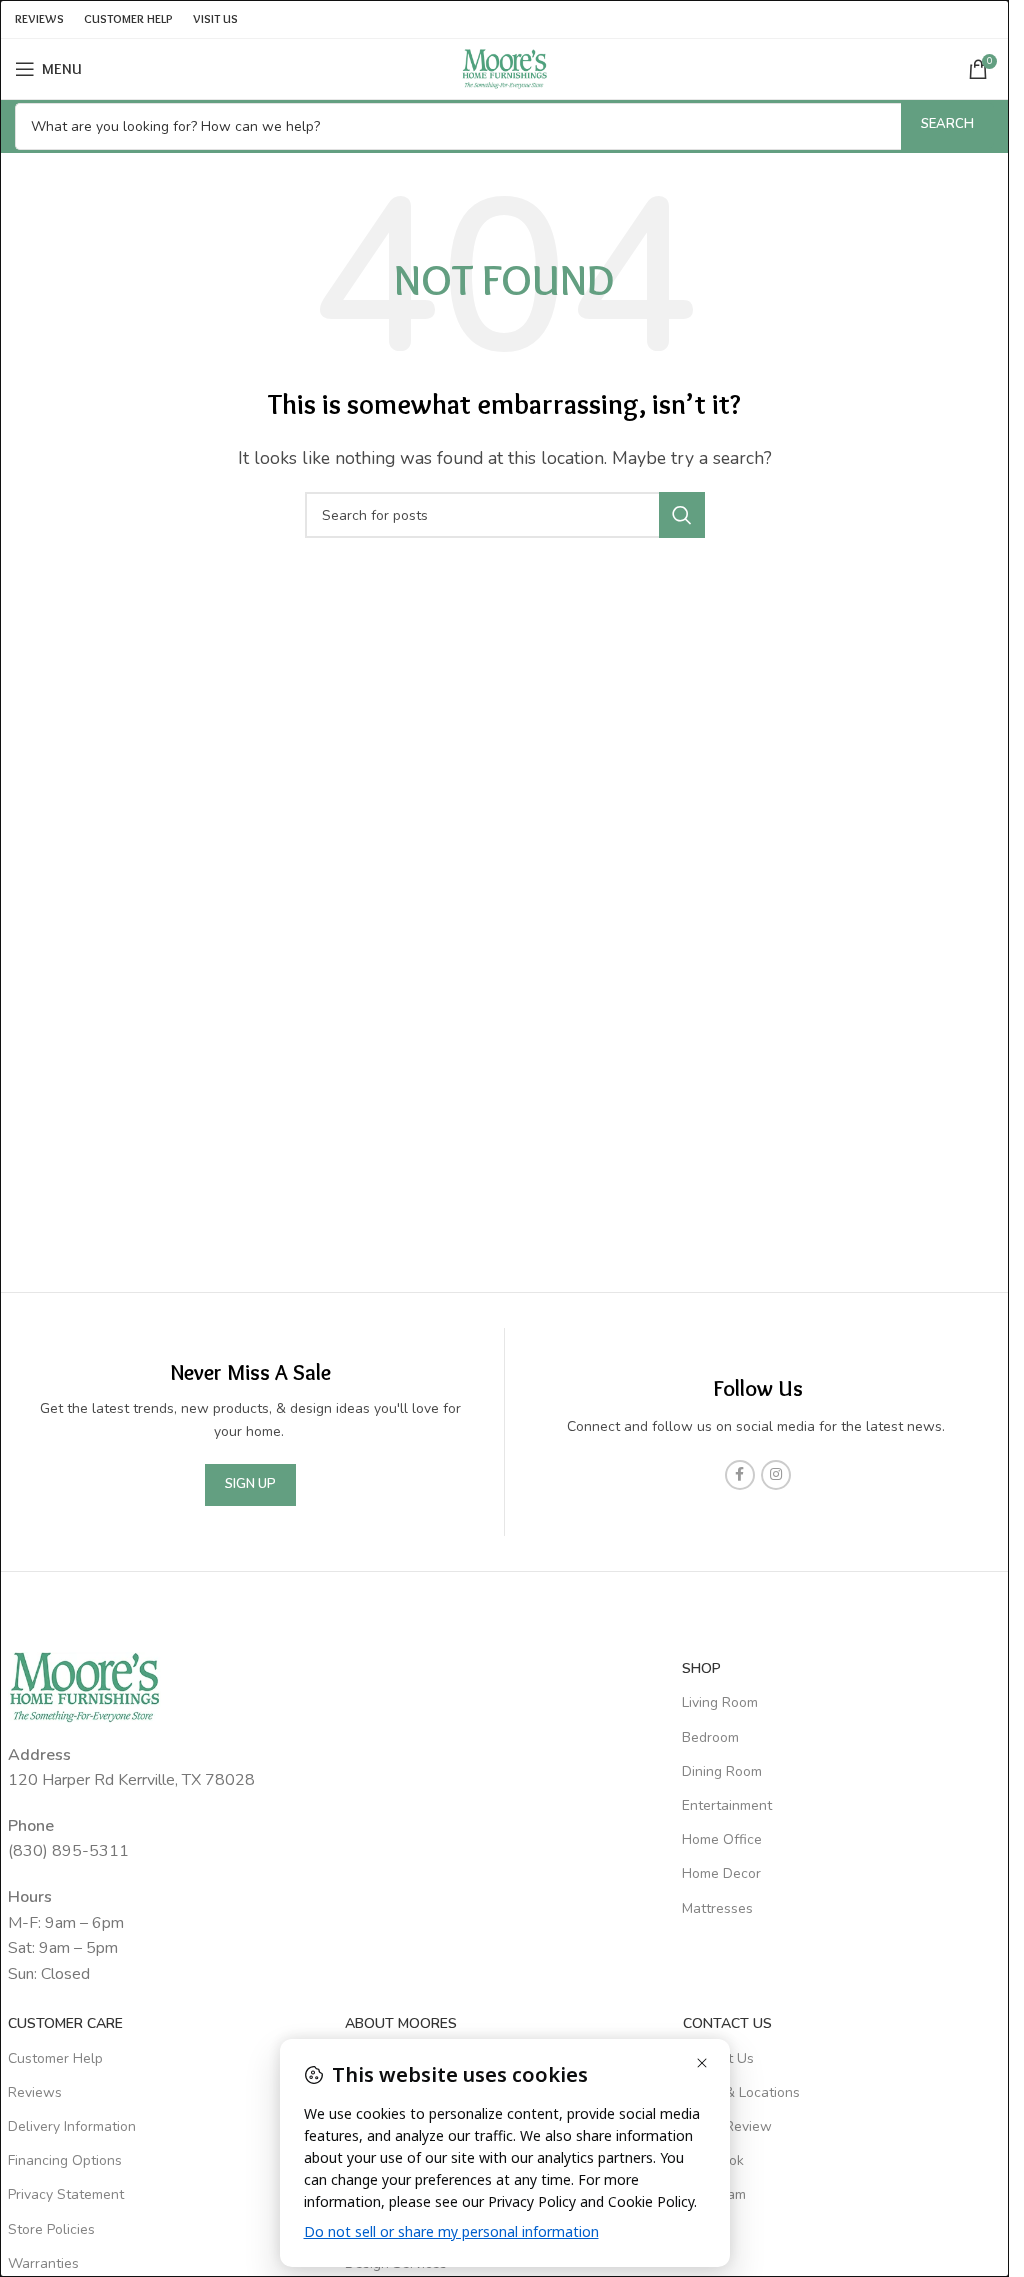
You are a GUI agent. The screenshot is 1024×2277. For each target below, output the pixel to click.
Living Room (720, 1702)
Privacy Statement (66, 2194)
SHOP (701, 1668)
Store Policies (51, 2229)
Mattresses (717, 1908)
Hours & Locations (741, 2092)
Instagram (714, 2194)
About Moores (401, 2023)
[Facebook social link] (740, 1475)
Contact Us (718, 2058)
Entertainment (727, 1805)
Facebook (713, 2160)
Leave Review (727, 2126)
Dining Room (722, 1771)
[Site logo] (505, 68)
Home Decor (721, 1873)
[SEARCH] (682, 515)
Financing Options (65, 2160)
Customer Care (65, 2023)
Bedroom (710, 1737)
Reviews (35, 2092)
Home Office (722, 1839)
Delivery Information (72, 2126)
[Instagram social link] (776, 1475)
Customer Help (55, 2058)
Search (947, 124)
